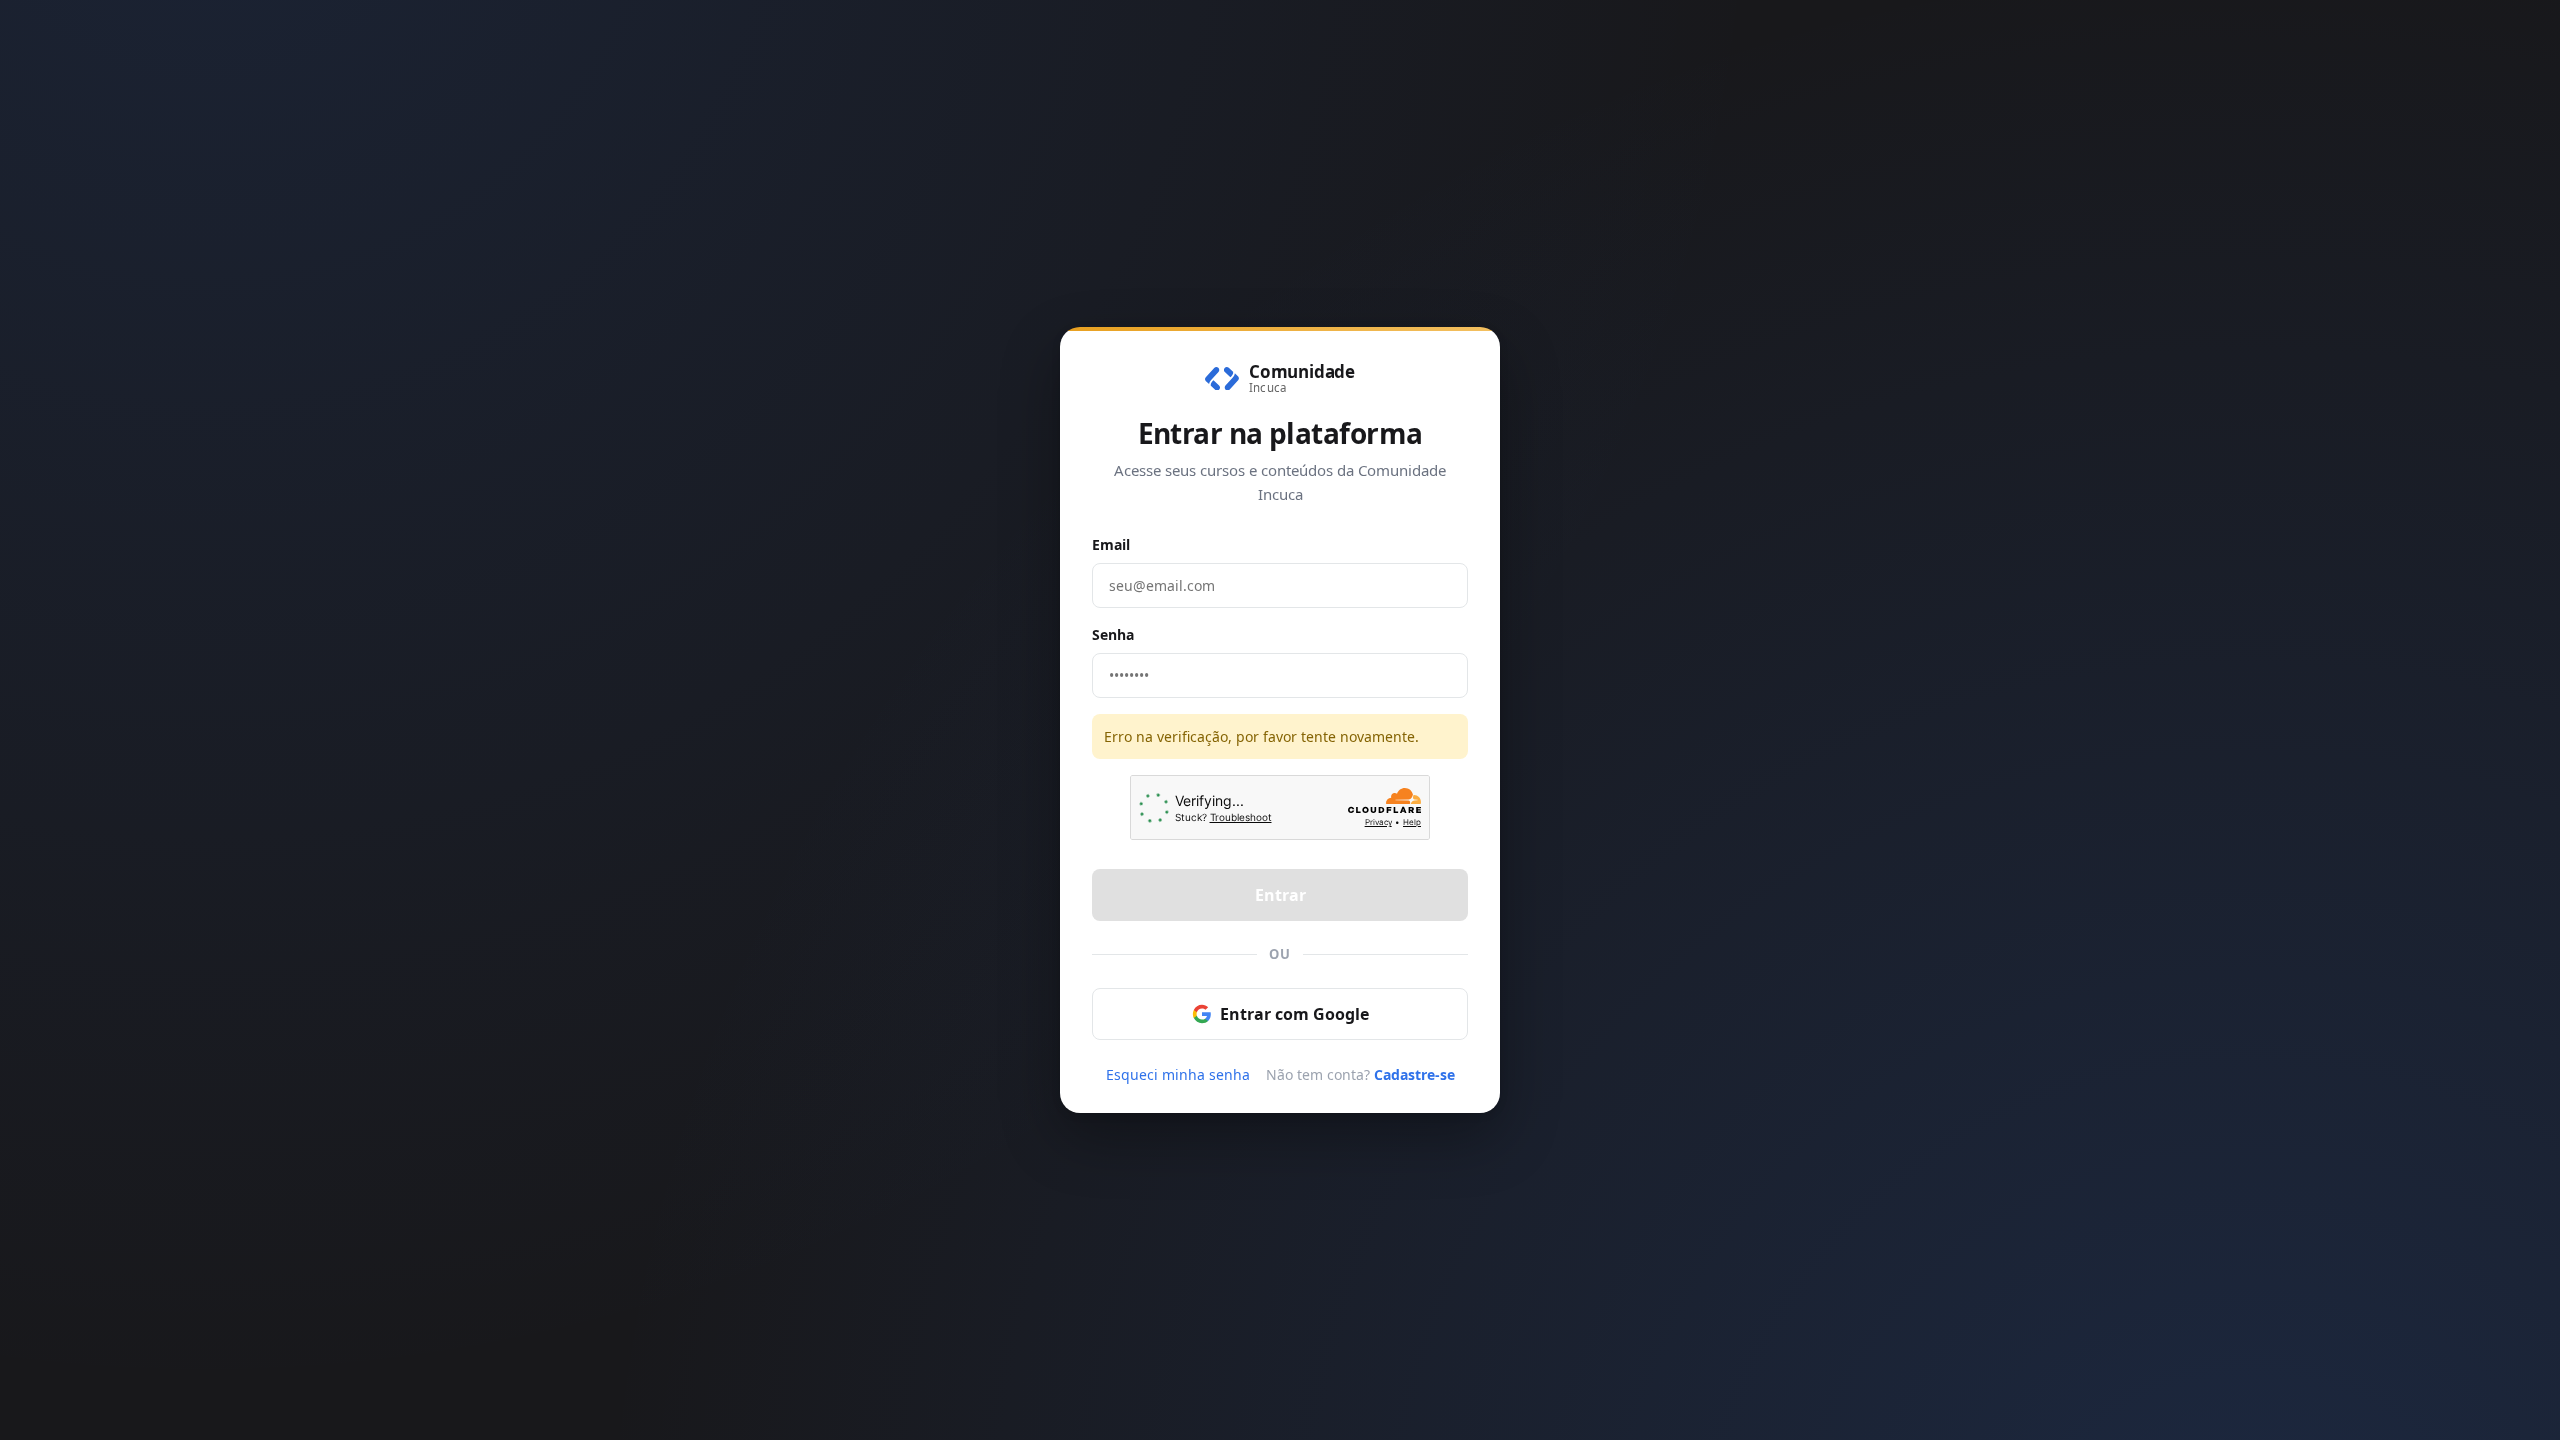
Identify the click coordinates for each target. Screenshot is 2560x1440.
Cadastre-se (1414, 1074)
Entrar (1280, 895)
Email (1111, 544)
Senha (1113, 634)
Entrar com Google (1294, 1014)
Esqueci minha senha (1178, 1074)
